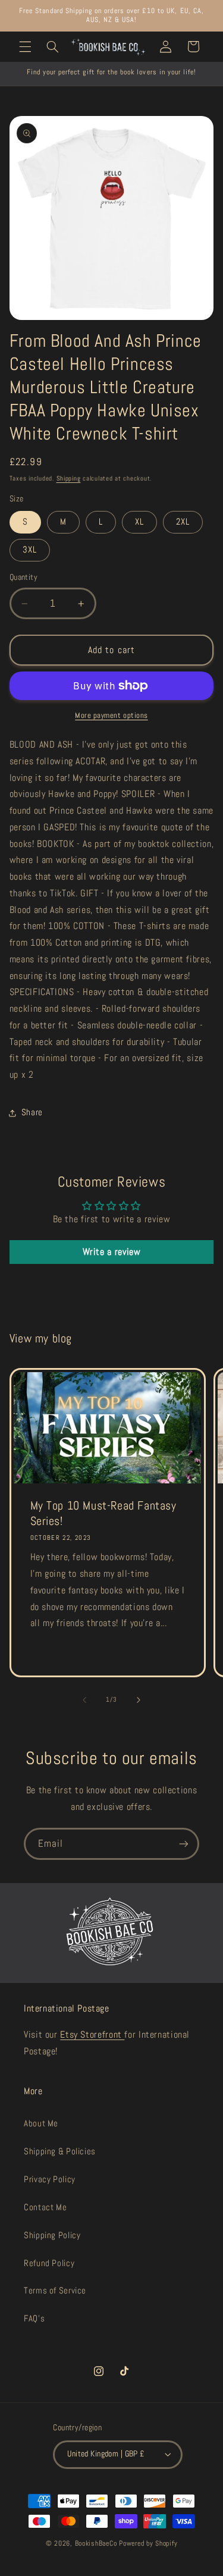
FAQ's (34, 2318)
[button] (25, 46)
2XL (183, 522)
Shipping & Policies (60, 2151)
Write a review (112, 1252)
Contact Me (45, 2207)
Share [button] (32, 1112)
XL (139, 522)
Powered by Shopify (148, 2543)
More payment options (111, 716)
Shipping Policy (52, 2235)
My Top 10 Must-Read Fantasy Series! (103, 1513)
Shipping (69, 479)
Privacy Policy (50, 2179)
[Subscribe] (184, 1844)
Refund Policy (49, 2263)
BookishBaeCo (97, 2543)
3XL (30, 550)
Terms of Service (55, 2291)
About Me (41, 2123)
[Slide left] (84, 1700)
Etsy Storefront (92, 2035)
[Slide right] (139, 1700)
